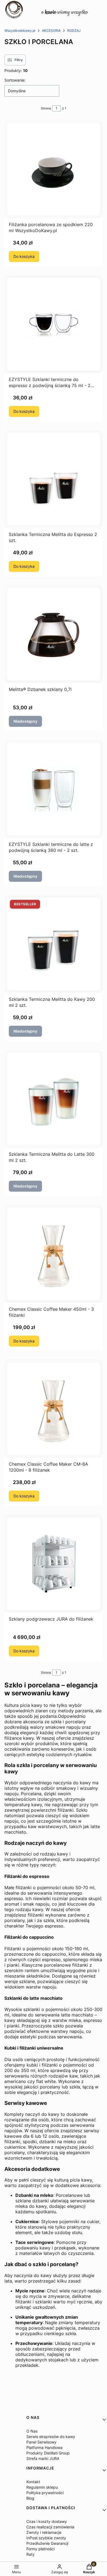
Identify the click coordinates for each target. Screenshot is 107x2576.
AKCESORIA (51, 31)
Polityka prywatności (45, 2493)
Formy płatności (40, 2549)
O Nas (32, 2431)
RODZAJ (74, 31)
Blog (30, 2498)
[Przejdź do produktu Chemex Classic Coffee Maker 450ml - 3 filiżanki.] (54, 1254)
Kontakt (33, 2482)
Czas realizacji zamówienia (50, 2527)
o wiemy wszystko (65, 12)
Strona (46, 108)
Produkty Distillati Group (48, 2453)
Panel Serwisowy (41, 2442)
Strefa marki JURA (43, 2458)
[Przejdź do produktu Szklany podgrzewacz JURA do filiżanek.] (54, 1564)
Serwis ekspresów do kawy (51, 2437)
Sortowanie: (15, 80)
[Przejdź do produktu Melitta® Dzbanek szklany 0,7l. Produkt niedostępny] (54, 634)
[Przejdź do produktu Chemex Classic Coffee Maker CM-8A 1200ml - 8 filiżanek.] (54, 1409)
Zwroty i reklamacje (44, 2532)
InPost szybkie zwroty (46, 2538)
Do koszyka (24, 256)
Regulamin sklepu (42, 2487)
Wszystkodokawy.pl (20, 31)
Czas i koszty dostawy (47, 2521)
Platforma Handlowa (44, 2447)
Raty (30, 2554)
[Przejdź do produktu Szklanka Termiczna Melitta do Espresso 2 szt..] (54, 479)
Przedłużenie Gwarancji (47, 2543)
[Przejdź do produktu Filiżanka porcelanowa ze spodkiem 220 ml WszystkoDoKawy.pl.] (54, 169)
